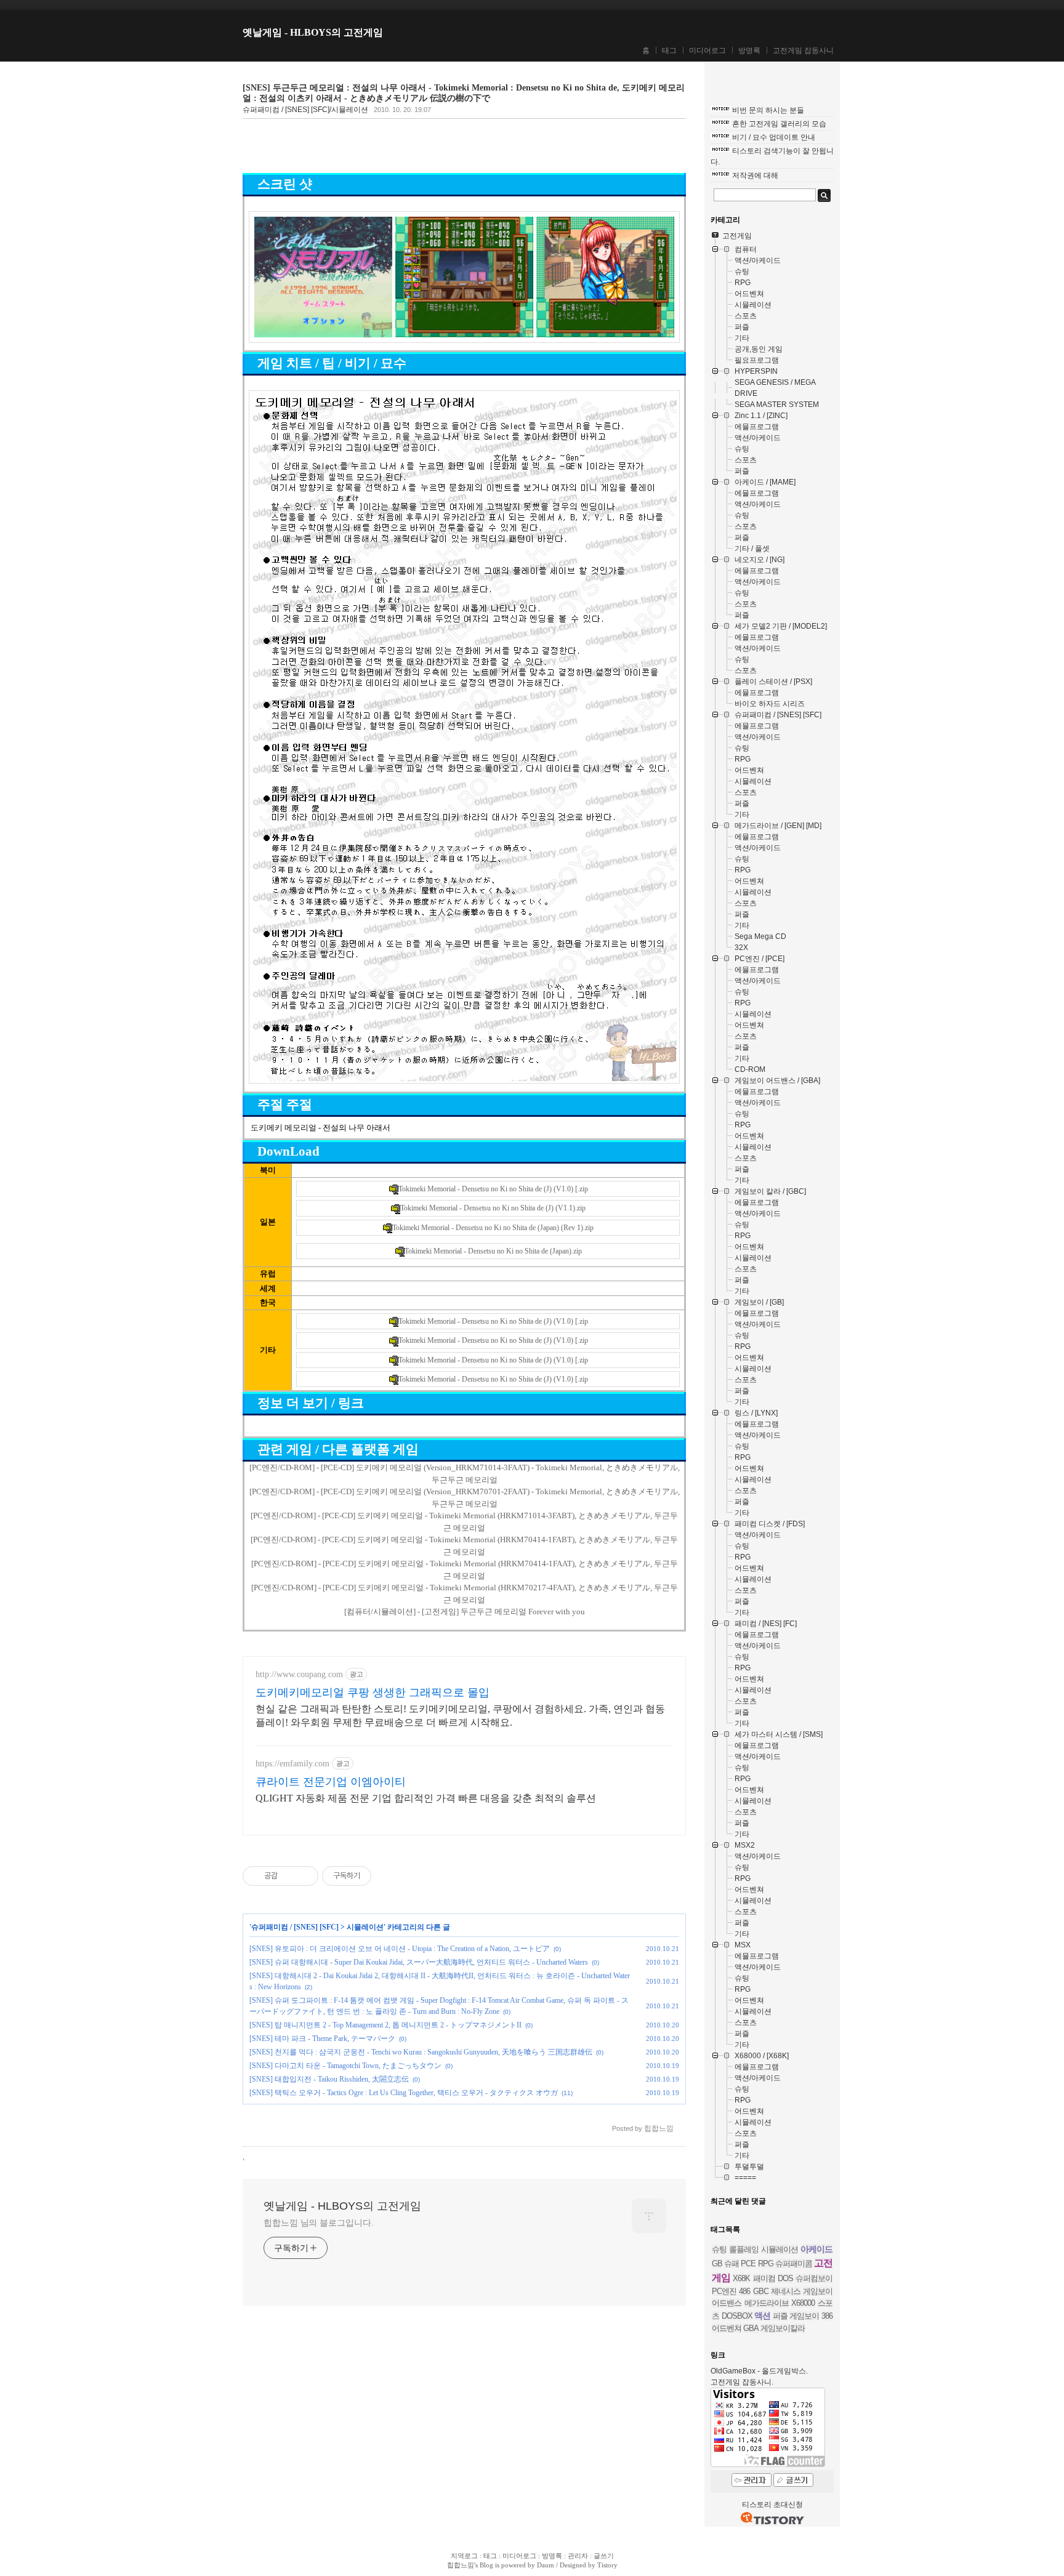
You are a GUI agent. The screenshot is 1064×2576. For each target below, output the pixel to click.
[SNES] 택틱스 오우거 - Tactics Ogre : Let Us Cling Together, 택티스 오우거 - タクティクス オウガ (404, 2093)
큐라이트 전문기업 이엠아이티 (331, 1782)
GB (717, 2264)
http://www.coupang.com (299, 1674)
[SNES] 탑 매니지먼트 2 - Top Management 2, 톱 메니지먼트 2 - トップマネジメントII (385, 2025)
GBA (751, 2328)
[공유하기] (289, 1876)
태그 (669, 50)
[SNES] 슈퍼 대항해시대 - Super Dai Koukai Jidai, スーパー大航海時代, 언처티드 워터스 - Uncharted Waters (419, 1962)
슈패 (731, 2264)
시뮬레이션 (365, 1927)
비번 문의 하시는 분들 (768, 110)
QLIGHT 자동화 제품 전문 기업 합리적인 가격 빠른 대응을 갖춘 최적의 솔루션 (426, 1798)
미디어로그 (707, 50)
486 (744, 2291)
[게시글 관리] (304, 1876)
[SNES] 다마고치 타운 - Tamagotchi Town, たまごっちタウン (345, 2066)
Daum (546, 2565)
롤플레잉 (744, 2249)
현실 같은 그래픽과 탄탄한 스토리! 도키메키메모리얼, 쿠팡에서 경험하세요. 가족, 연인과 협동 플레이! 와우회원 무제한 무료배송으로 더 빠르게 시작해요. (460, 1716)
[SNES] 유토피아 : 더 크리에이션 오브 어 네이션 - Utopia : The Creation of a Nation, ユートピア (400, 1949)
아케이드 (816, 2249)
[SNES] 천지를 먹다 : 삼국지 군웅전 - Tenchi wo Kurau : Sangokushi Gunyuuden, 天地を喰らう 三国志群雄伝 (421, 2052)
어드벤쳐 (727, 2328)
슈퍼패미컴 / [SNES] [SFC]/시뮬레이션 (305, 110)
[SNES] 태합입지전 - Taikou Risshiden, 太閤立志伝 (329, 2079)
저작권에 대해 (755, 175)
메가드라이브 (767, 2303)
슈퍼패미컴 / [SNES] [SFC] (295, 1927)
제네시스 (786, 2291)
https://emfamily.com (292, 1764)
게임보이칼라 (783, 2328)
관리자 (578, 2556)
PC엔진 (724, 2291)
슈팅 (719, 2249)
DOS (785, 2278)
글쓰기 (604, 2556)
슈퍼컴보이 (814, 2278)
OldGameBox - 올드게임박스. (759, 2371)
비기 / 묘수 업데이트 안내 (774, 137)
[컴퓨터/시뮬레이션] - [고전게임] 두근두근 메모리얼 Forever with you (465, 1612)
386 (827, 2316)
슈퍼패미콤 (794, 2264)
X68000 (803, 2303)
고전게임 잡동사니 (803, 50)
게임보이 (804, 2316)
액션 (762, 2316)
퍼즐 (780, 2316)
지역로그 (464, 2556)
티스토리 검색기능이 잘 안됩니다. (772, 156)
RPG (766, 2264)
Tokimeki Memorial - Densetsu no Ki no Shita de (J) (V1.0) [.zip (493, 1189)
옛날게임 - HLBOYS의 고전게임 (313, 32)
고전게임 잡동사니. (742, 2382)
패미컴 (764, 2278)
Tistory (607, 2565)
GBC (761, 2291)
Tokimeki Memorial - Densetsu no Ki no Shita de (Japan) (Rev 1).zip (493, 1228)
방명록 (749, 50)
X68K (741, 2278)
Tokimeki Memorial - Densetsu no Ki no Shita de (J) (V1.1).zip (493, 1208)
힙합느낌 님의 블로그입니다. (319, 2223)
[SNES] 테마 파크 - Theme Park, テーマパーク (322, 2039)
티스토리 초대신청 (772, 2505)
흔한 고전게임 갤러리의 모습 (779, 124)
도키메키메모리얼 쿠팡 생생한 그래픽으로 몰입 (373, 1693)
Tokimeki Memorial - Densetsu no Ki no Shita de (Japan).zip (493, 1251)
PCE (748, 2264)
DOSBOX (737, 2316)
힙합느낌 (461, 2565)
